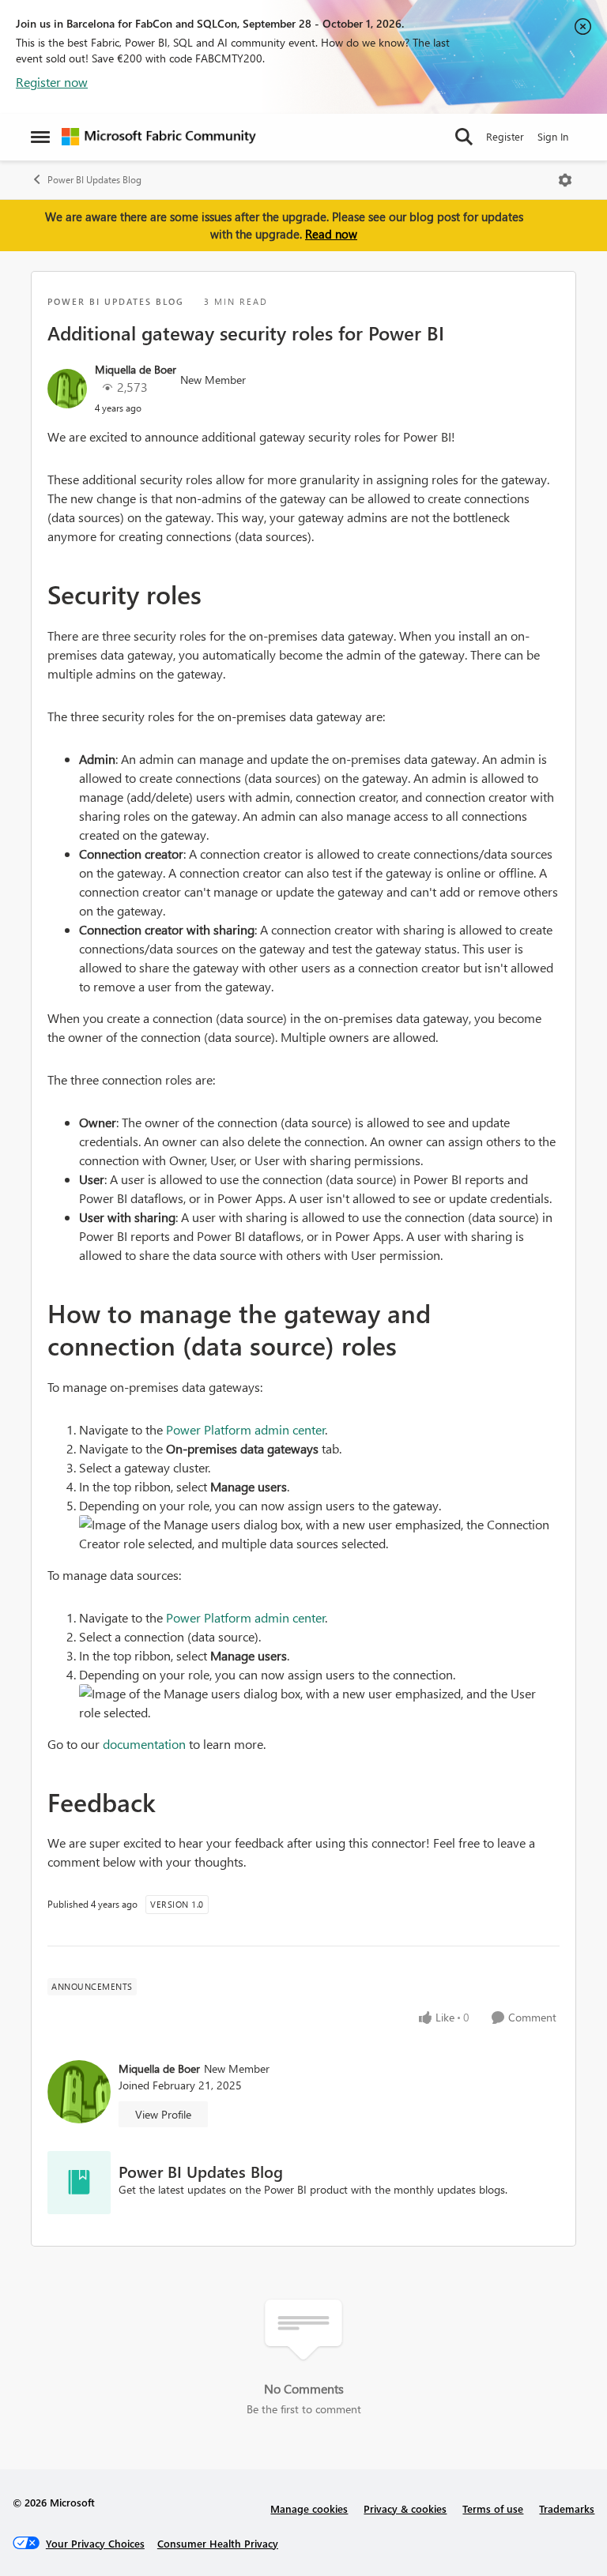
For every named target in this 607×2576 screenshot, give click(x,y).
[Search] (464, 137)
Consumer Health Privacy (218, 2543)
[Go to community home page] (159, 137)
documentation (144, 1744)
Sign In (553, 136)
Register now (52, 82)
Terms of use (493, 2508)
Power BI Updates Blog (94, 180)
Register (505, 136)
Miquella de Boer (136, 369)
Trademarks (567, 2508)
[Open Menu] (565, 180)
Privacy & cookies (405, 2508)
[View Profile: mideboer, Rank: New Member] (67, 389)
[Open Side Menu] (40, 137)
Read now (331, 234)
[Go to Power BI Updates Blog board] (79, 2183)
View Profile (163, 2114)
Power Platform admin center (246, 1429)
